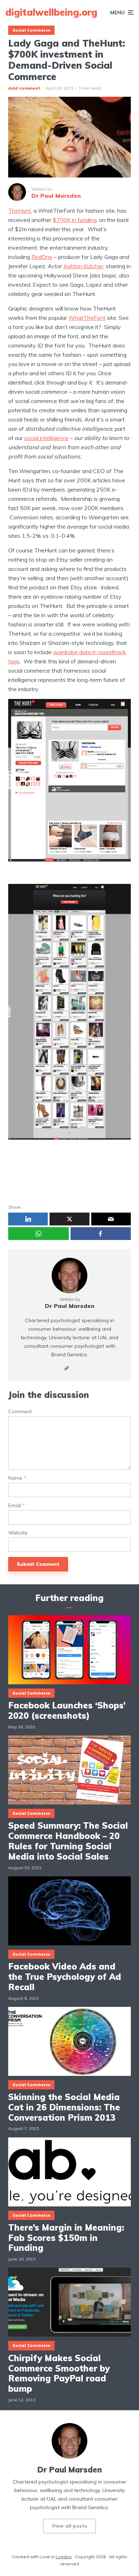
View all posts (69, 2526)
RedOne (42, 257)
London (64, 2557)
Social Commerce (31, 30)
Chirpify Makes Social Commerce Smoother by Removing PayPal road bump (59, 2373)
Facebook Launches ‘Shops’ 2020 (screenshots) (67, 1711)
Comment (20, 1412)
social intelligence (46, 438)
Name (17, 1478)
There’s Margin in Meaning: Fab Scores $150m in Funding (66, 2238)
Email (17, 1506)
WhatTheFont (87, 318)
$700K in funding (75, 220)
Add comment (24, 88)
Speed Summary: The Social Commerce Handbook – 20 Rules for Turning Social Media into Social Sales (68, 1841)
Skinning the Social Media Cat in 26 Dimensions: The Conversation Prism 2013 (64, 2107)
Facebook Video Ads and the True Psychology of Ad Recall (65, 1977)
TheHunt (20, 211)
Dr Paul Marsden (70, 1306)
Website (18, 1533)
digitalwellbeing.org (51, 12)
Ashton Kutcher (83, 266)
